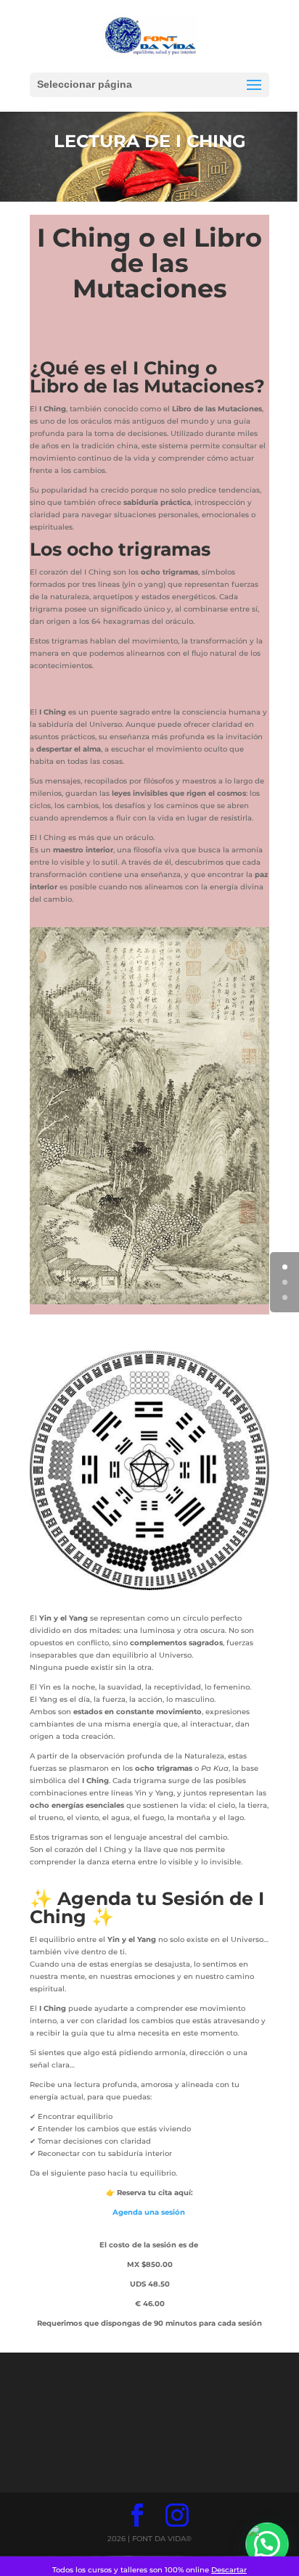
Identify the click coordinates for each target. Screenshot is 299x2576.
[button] (267, 2544)
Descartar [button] (229, 2570)
